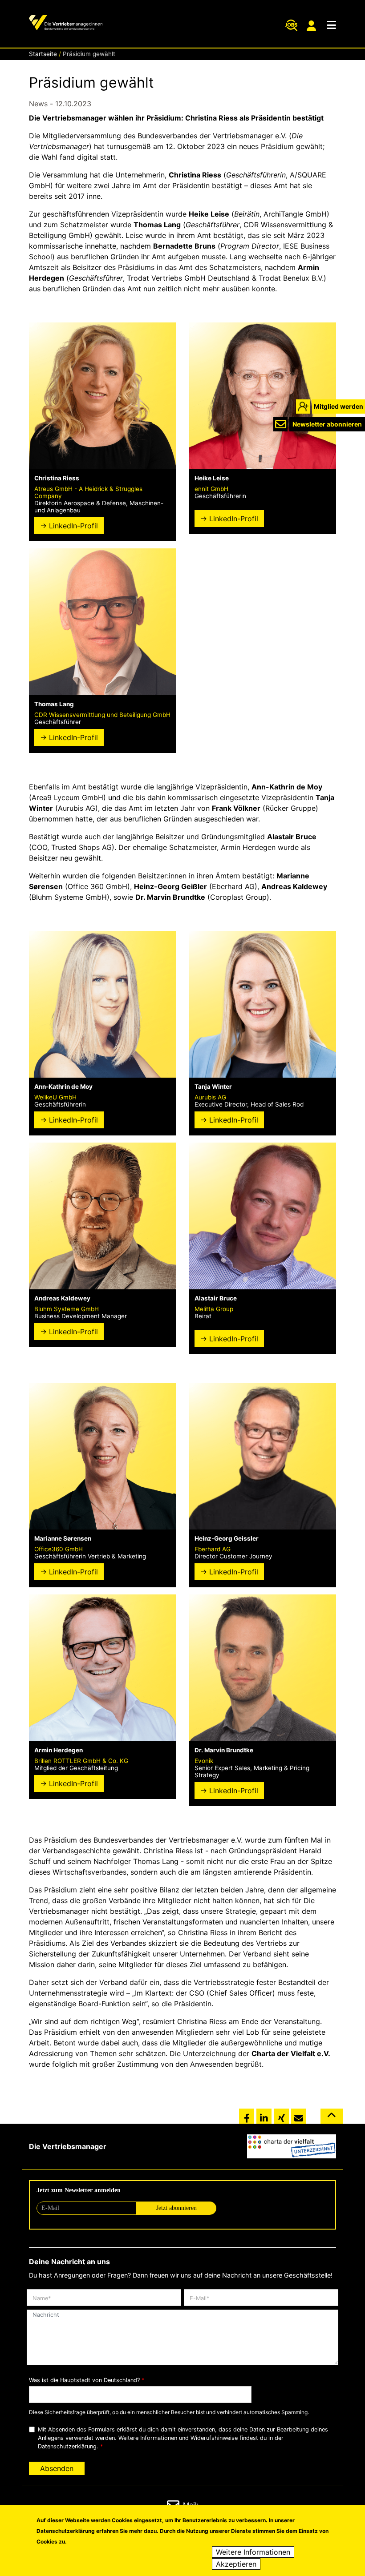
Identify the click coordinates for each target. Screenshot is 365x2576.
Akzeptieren (236, 2564)
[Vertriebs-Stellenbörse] (291, 25)
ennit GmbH (211, 489)
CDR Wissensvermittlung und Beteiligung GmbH (102, 715)
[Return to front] (66, 24)
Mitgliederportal (312, 26)
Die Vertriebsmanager (68, 2146)
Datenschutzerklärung (67, 2446)
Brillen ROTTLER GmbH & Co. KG (81, 1761)
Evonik (204, 1761)
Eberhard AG (213, 1549)
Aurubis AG (210, 1097)
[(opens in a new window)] (292, 2146)
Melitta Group (214, 1309)
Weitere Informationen (253, 2552)
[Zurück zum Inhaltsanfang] (332, 2120)
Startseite (43, 54)
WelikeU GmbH (55, 1097)
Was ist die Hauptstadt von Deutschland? (84, 2380)
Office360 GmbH (59, 1549)
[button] (247, 2116)
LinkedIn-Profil (73, 526)
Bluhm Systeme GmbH (67, 1309)
